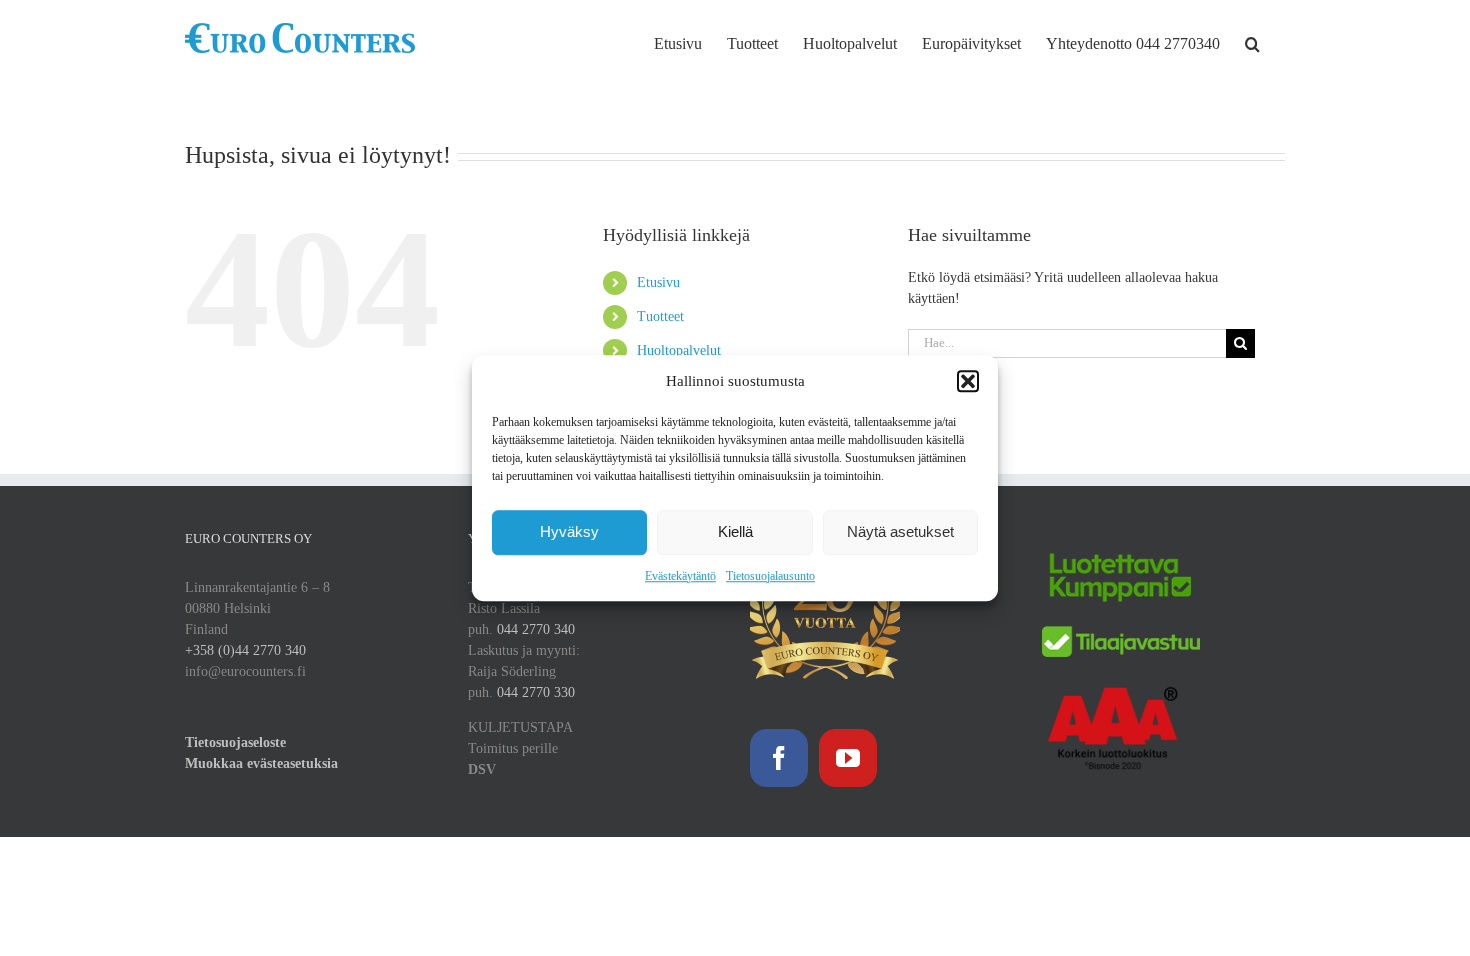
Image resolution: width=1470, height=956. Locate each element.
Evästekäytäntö (680, 576)
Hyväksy (569, 531)
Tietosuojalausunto (770, 576)
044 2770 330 (536, 692)
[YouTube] (848, 758)
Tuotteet (660, 316)
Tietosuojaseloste (235, 742)
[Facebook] (779, 758)
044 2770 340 (536, 629)
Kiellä (735, 531)
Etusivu (658, 282)
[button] (968, 382)
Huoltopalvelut (679, 350)
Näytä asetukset (900, 531)
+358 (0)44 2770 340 (245, 650)
